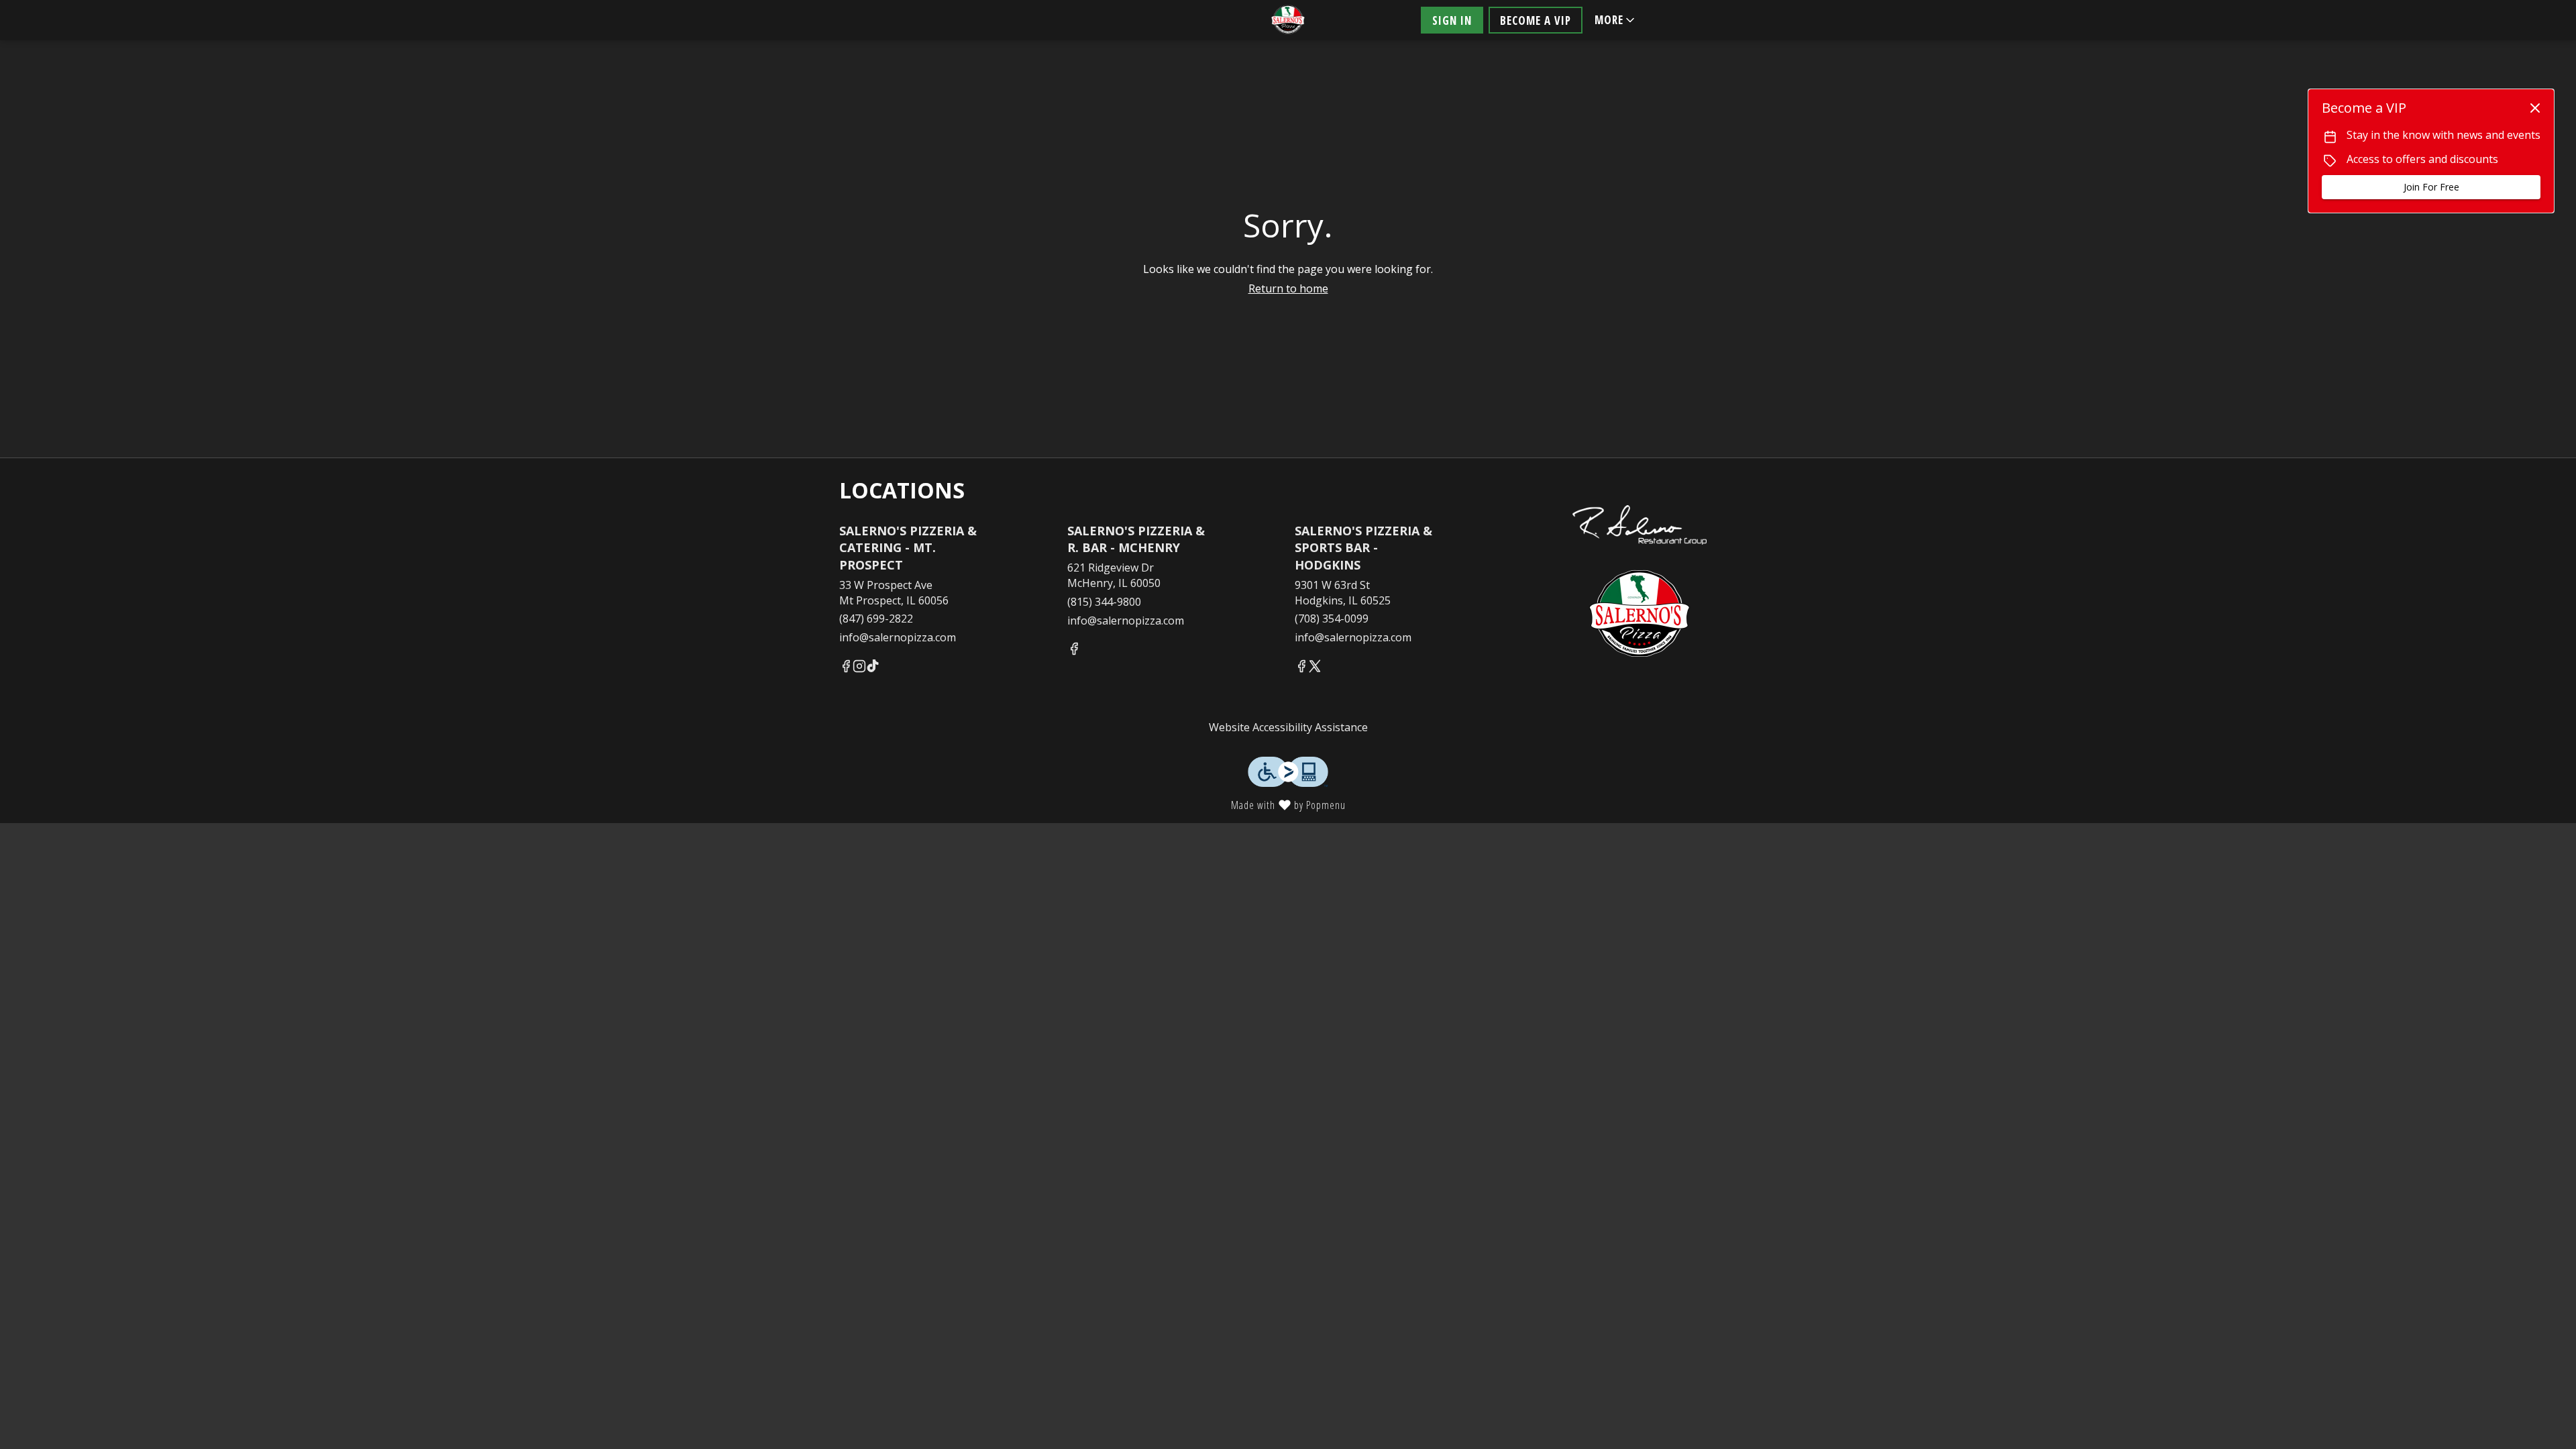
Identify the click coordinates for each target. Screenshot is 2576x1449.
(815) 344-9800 (1104, 602)
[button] (1616, 20)
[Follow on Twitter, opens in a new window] (1315, 668)
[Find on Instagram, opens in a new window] (859, 668)
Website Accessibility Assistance (1288, 727)
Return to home (1288, 288)
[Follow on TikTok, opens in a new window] (873, 668)
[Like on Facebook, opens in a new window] (846, 668)
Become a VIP (1536, 20)
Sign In (1452, 20)
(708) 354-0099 (1332, 619)
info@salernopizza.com (898, 637)
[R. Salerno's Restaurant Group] (1640, 511)
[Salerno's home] (1288, 20)
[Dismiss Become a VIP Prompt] (2535, 108)
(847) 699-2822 (876, 619)
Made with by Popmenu (678, 804)
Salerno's (1640, 615)
